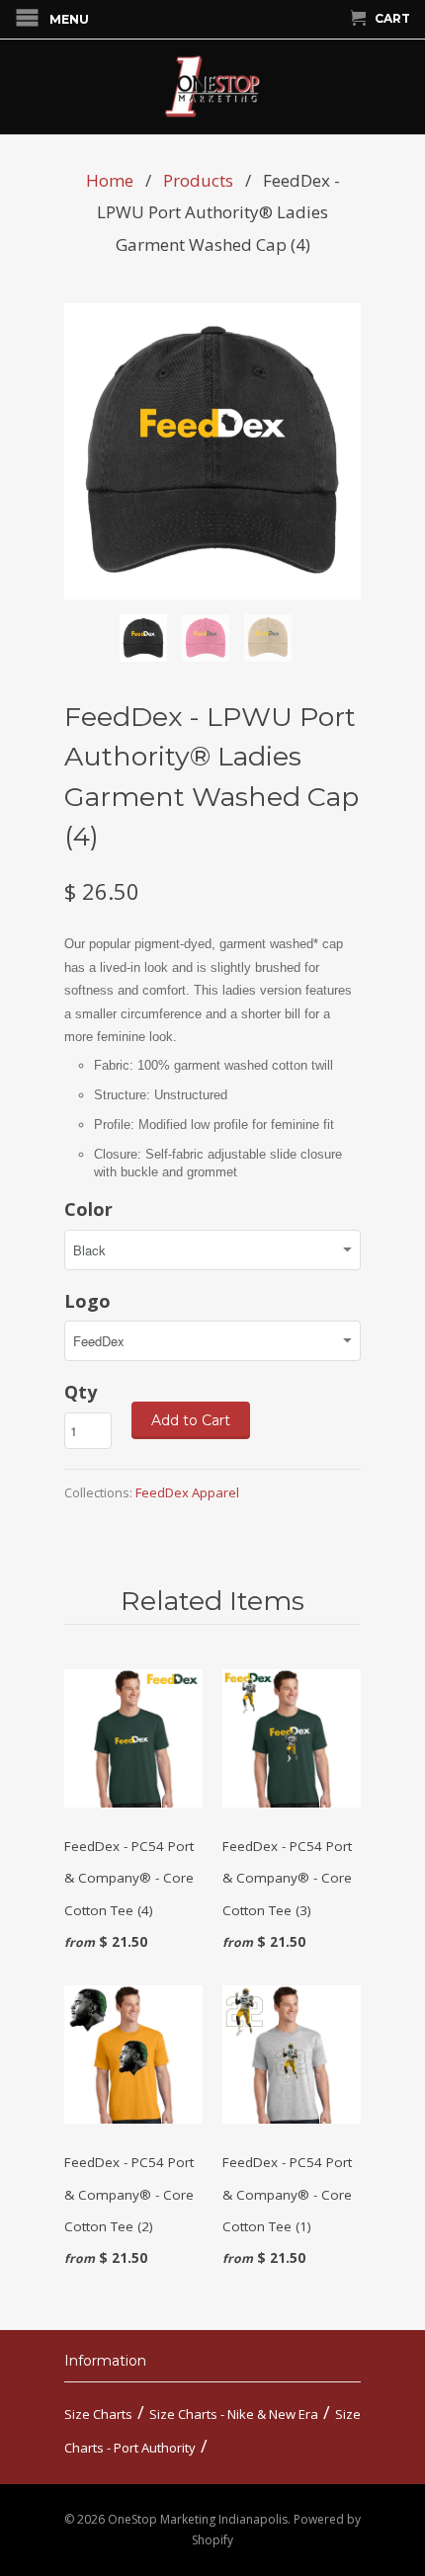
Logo (87, 1301)
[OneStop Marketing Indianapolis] (212, 87)
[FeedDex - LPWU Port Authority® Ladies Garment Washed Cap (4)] (212, 451)
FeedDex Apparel (187, 1492)
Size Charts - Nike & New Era (234, 2414)
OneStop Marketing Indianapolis (198, 2519)
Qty (81, 1392)
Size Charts (98, 2414)
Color (88, 1209)
